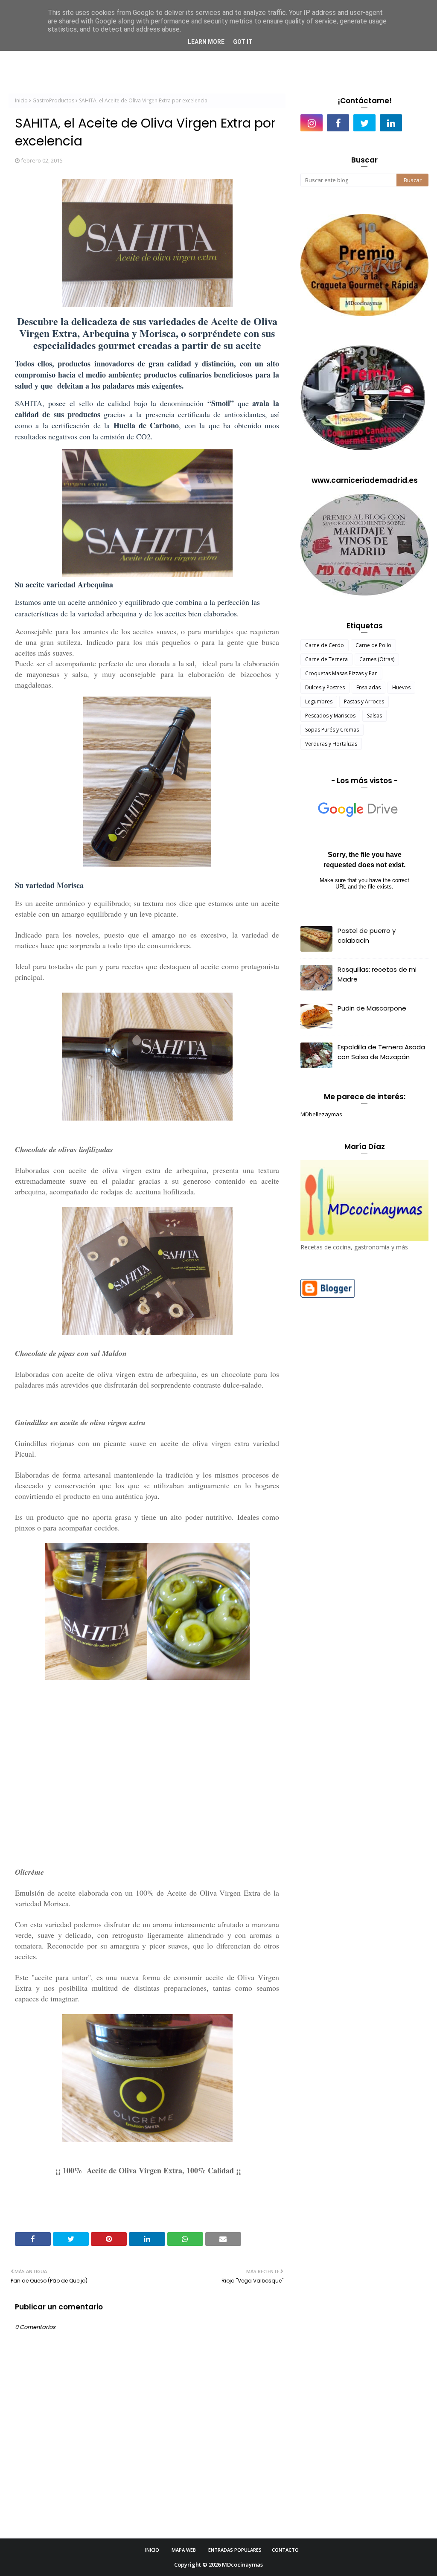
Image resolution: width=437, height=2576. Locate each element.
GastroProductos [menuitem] (316, 60)
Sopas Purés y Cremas (332, 730)
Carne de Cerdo (325, 645)
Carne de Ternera (326, 659)
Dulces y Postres (325, 687)
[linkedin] (391, 123)
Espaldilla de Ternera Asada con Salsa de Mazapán (381, 1052)
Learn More (206, 42)
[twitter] (364, 123)
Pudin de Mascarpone (372, 1008)
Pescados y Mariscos (330, 716)
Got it (243, 42)
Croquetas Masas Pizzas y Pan (341, 673)
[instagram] (312, 123)
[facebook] (338, 123)
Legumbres (319, 701)
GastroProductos (53, 100)
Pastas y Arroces (364, 701)
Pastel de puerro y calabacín (367, 935)
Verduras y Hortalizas (331, 744)
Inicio (21, 100)
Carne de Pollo (373, 645)
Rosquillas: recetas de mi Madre (377, 974)
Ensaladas (369, 687)
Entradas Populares (235, 2550)
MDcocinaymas (242, 2564)
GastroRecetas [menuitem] (199, 60)
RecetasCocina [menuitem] (142, 60)
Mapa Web (184, 2550)
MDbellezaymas (321, 1114)
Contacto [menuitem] (414, 60)
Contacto (285, 2550)
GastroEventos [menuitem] (255, 60)
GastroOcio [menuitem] (371, 60)
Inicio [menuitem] (100, 60)
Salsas (374, 716)
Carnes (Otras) (377, 659)
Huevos (401, 687)
